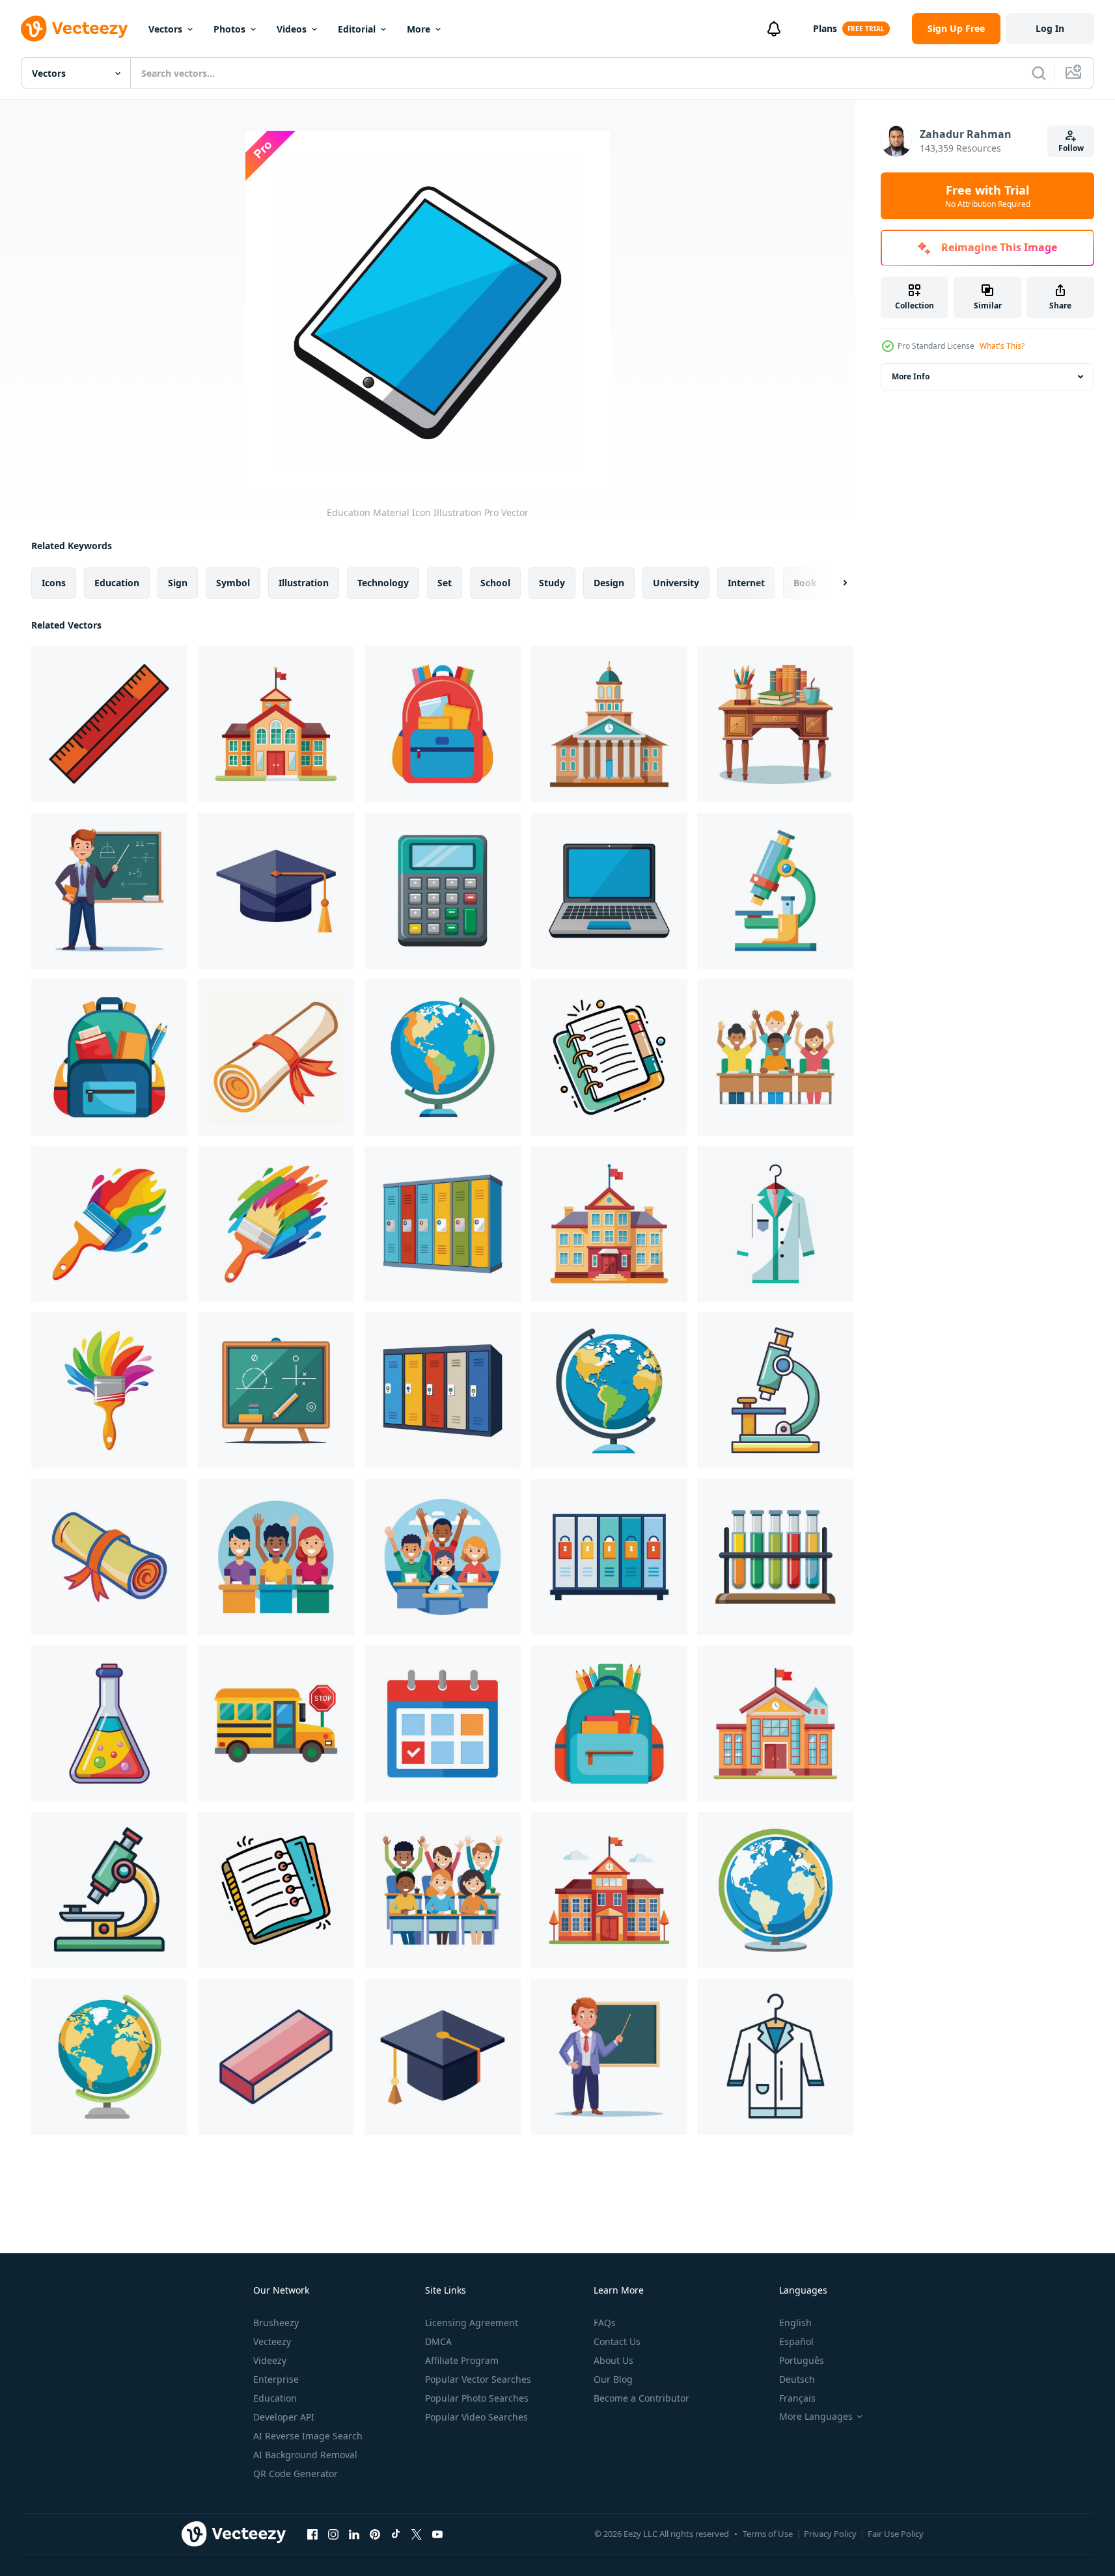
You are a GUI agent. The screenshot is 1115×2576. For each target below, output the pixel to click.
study (552, 583)
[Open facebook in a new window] (312, 2534)
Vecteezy (272, 2341)
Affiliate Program (462, 2360)
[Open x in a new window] (417, 2534)
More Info (911, 376)
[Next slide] (834, 583)
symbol (233, 583)
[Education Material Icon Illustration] (109, 724)
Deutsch (797, 2379)
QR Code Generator (296, 2474)
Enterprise (276, 2379)
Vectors (165, 29)
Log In (1050, 28)
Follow (1071, 148)
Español (796, 2341)
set (445, 583)
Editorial (357, 29)
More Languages (816, 2417)
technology (383, 583)
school (495, 583)
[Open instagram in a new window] (333, 2534)
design (609, 583)
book (805, 583)
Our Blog (613, 2379)
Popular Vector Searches (478, 2379)
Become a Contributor (641, 2398)
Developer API (284, 2417)
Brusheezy (276, 2323)
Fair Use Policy (896, 2534)
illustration (304, 583)
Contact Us (617, 2341)
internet (746, 583)
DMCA (438, 2341)
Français (797, 2398)
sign (178, 583)
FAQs (605, 2323)
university (676, 583)
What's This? (1002, 346)
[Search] (1039, 73)
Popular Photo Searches (477, 2398)
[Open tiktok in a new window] (396, 2534)
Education (275, 2398)
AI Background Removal (305, 2455)
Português (802, 2360)
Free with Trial (988, 196)
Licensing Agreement (472, 2323)
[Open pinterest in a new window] (375, 2534)
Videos (292, 29)
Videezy (270, 2360)
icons (54, 583)
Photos (229, 29)
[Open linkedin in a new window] (354, 2534)
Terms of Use (768, 2534)
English (795, 2323)
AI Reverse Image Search (308, 2436)
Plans (825, 28)
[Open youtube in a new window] (437, 2534)
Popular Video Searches (476, 2417)
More (419, 29)
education (117, 583)
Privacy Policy (830, 2534)
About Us (613, 2360)
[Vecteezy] (74, 29)
